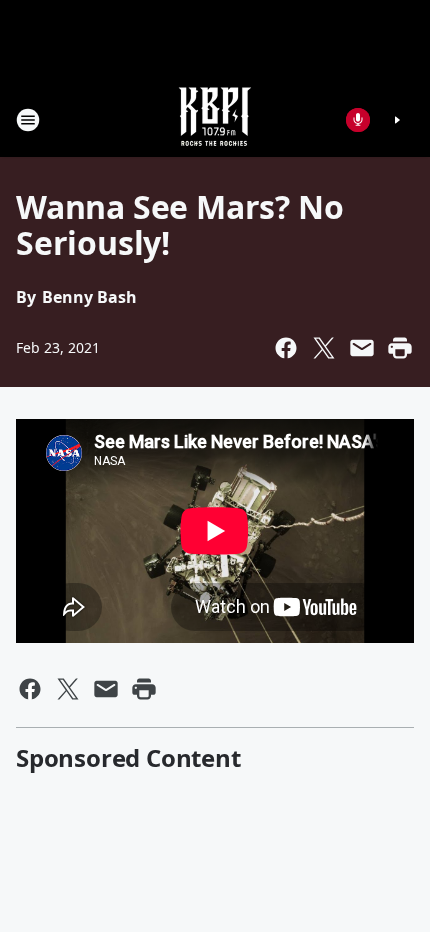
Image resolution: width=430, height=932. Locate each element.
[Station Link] (215, 119)
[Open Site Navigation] (28, 120)
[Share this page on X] (324, 348)
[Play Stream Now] (397, 120)
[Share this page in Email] (362, 348)
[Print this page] (400, 348)
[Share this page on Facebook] (286, 348)
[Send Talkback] (358, 120)
